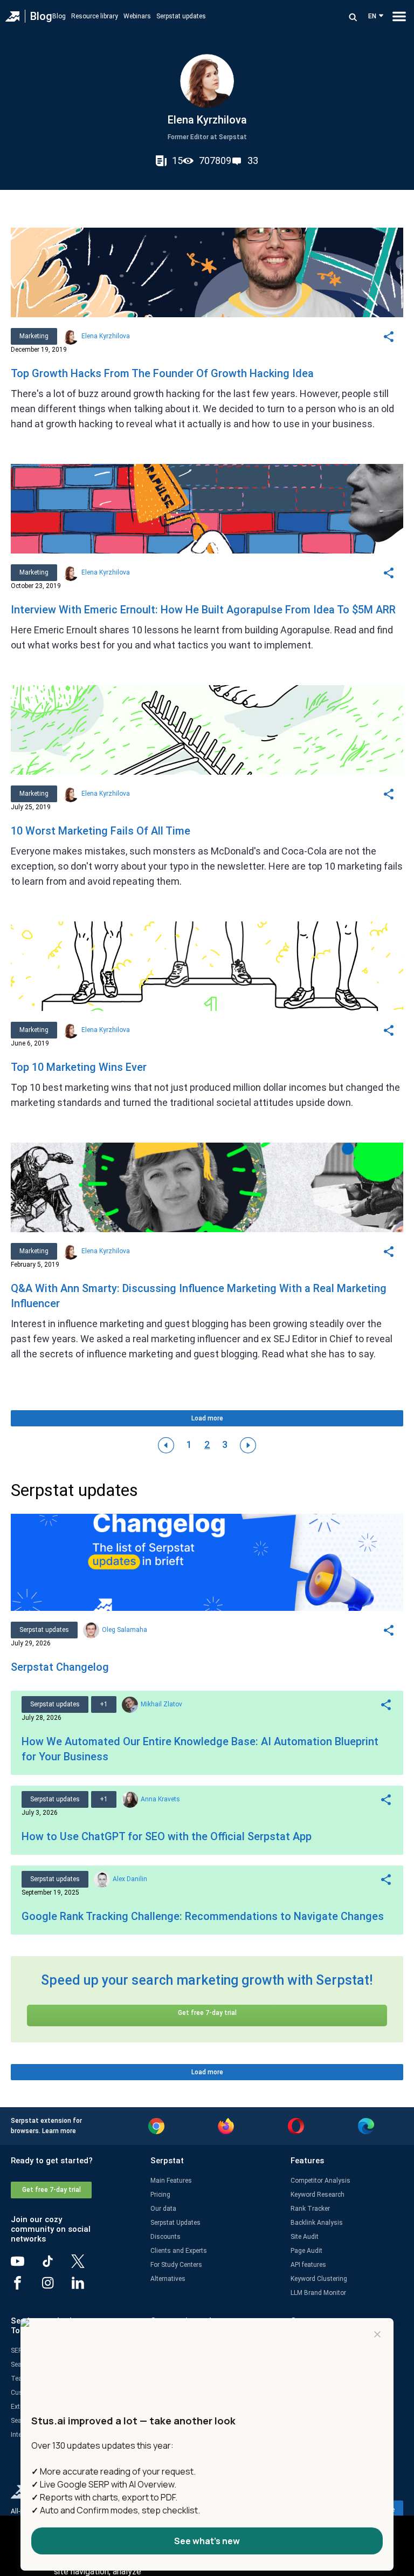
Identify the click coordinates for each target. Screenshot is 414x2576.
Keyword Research (318, 2195)
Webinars (137, 16)
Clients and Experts (179, 2251)
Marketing (34, 336)
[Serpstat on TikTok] (56, 2265)
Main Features (171, 2181)
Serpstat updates (181, 16)
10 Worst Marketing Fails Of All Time (101, 831)
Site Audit (305, 2237)
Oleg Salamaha (125, 1630)
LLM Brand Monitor (318, 2293)
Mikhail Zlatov (161, 1704)
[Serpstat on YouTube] (26, 2265)
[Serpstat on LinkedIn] (86, 2287)
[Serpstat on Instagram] (56, 2287)
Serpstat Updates (175, 2223)
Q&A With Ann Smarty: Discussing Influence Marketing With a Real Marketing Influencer (199, 1296)
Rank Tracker (310, 2209)
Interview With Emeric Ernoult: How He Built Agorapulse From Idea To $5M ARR (203, 610)
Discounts (165, 2237)
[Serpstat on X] (86, 2265)
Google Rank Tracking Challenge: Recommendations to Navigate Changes (203, 1916)
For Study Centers (176, 2265)
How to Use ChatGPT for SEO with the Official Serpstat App (167, 1836)
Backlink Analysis (317, 2223)
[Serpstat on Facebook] (26, 2287)
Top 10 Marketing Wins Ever (79, 1067)
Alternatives (168, 2279)
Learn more (59, 2131)
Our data (163, 2209)
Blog (41, 16)
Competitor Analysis (320, 2181)
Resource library (95, 16)
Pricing (160, 2195)
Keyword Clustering (319, 2279)
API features (308, 2265)
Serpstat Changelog (60, 1667)
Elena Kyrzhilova (106, 336)
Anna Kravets (160, 1799)
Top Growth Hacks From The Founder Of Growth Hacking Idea (162, 373)
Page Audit (306, 2251)
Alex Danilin (130, 1879)
